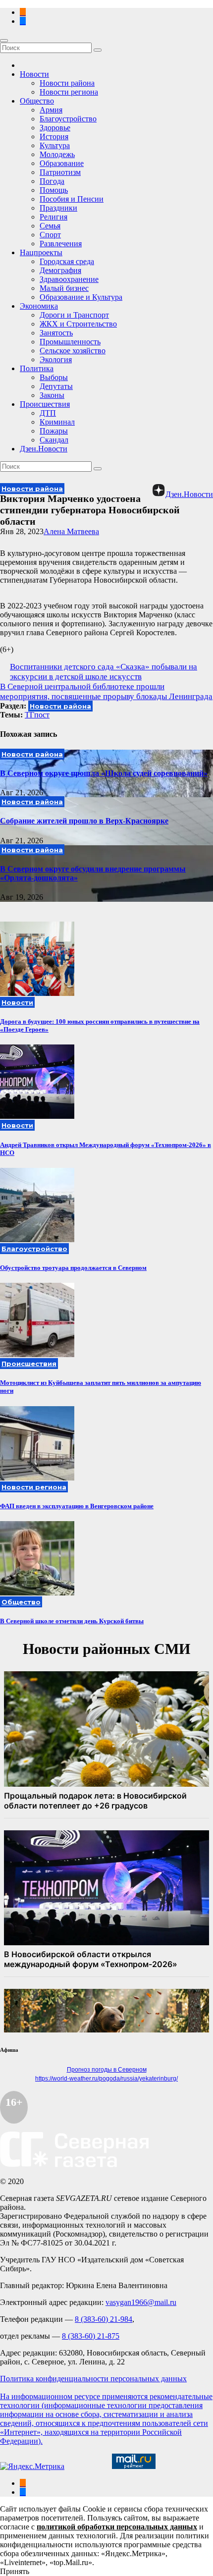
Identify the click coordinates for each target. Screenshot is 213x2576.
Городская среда (67, 261)
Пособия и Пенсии (72, 199)
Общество (37, 101)
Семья (50, 226)
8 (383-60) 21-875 (91, 2336)
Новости (34, 74)
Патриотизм (60, 172)
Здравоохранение (69, 279)
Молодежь (57, 154)
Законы (52, 395)
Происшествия (45, 404)
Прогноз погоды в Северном (107, 2070)
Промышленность (70, 342)
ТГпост (37, 715)
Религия (53, 217)
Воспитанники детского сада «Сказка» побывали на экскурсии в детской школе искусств (104, 672)
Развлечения (61, 244)
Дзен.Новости (44, 449)
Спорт (50, 235)
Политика (37, 368)
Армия (51, 110)
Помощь (54, 190)
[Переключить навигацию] (4, 41)
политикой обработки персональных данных (117, 2527)
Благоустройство (68, 119)
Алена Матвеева (71, 531)
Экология (56, 359)
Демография (60, 270)
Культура (55, 145)
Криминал (57, 422)
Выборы (54, 377)
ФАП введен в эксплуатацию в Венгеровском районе (77, 1506)
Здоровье (55, 128)
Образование (62, 163)
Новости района (67, 83)
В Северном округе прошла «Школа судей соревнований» (104, 773)
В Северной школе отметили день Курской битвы (72, 1621)
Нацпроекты (41, 252)
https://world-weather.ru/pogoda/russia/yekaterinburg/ (106, 2079)
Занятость (56, 333)
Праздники (58, 208)
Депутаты (56, 386)
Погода (52, 181)
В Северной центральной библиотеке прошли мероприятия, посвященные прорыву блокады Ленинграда (106, 691)
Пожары (54, 431)
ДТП (48, 413)
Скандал (54, 440)
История (54, 137)
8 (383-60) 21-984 (104, 2319)
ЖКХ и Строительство (78, 324)
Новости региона (69, 92)
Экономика (39, 306)
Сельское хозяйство (73, 351)
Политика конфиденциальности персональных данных (93, 2379)
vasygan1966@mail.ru (141, 2302)
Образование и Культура (81, 297)
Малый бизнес (64, 288)
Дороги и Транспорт (74, 315)
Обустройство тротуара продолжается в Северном (73, 1268)
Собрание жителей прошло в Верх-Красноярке (84, 821)
